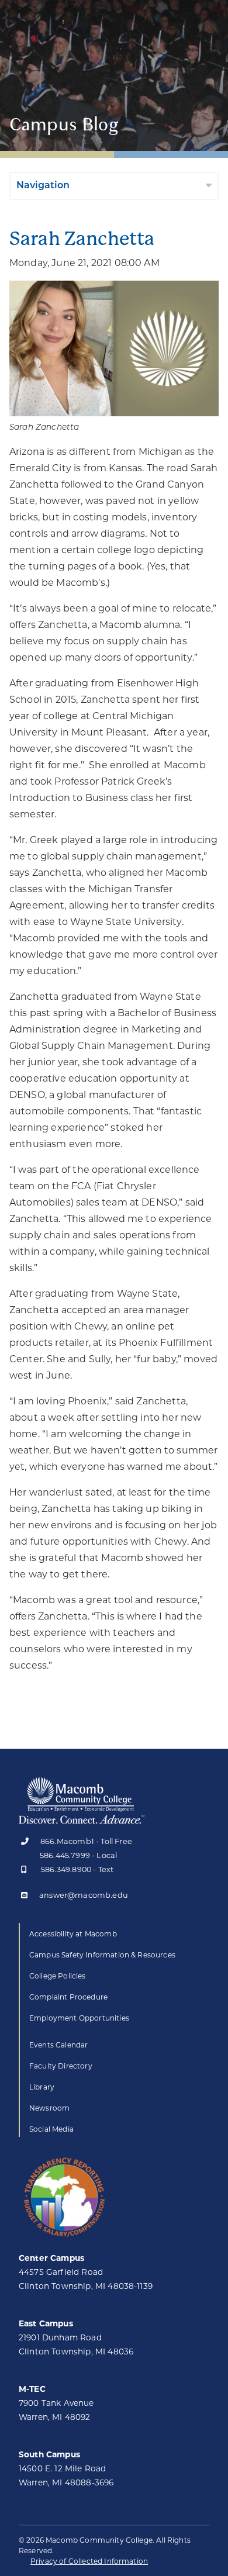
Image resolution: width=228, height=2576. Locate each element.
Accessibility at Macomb (73, 1934)
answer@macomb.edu (84, 1896)
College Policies (58, 1976)
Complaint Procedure (68, 1997)
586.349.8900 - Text (77, 1870)
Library (42, 2087)
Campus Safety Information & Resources (102, 1955)
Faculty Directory (61, 2066)
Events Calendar (58, 2045)
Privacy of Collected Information (89, 2561)
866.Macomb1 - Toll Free (86, 1842)
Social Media (51, 2129)
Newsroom (49, 2108)
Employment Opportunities (79, 2018)
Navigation (43, 186)
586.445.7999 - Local (78, 1855)
